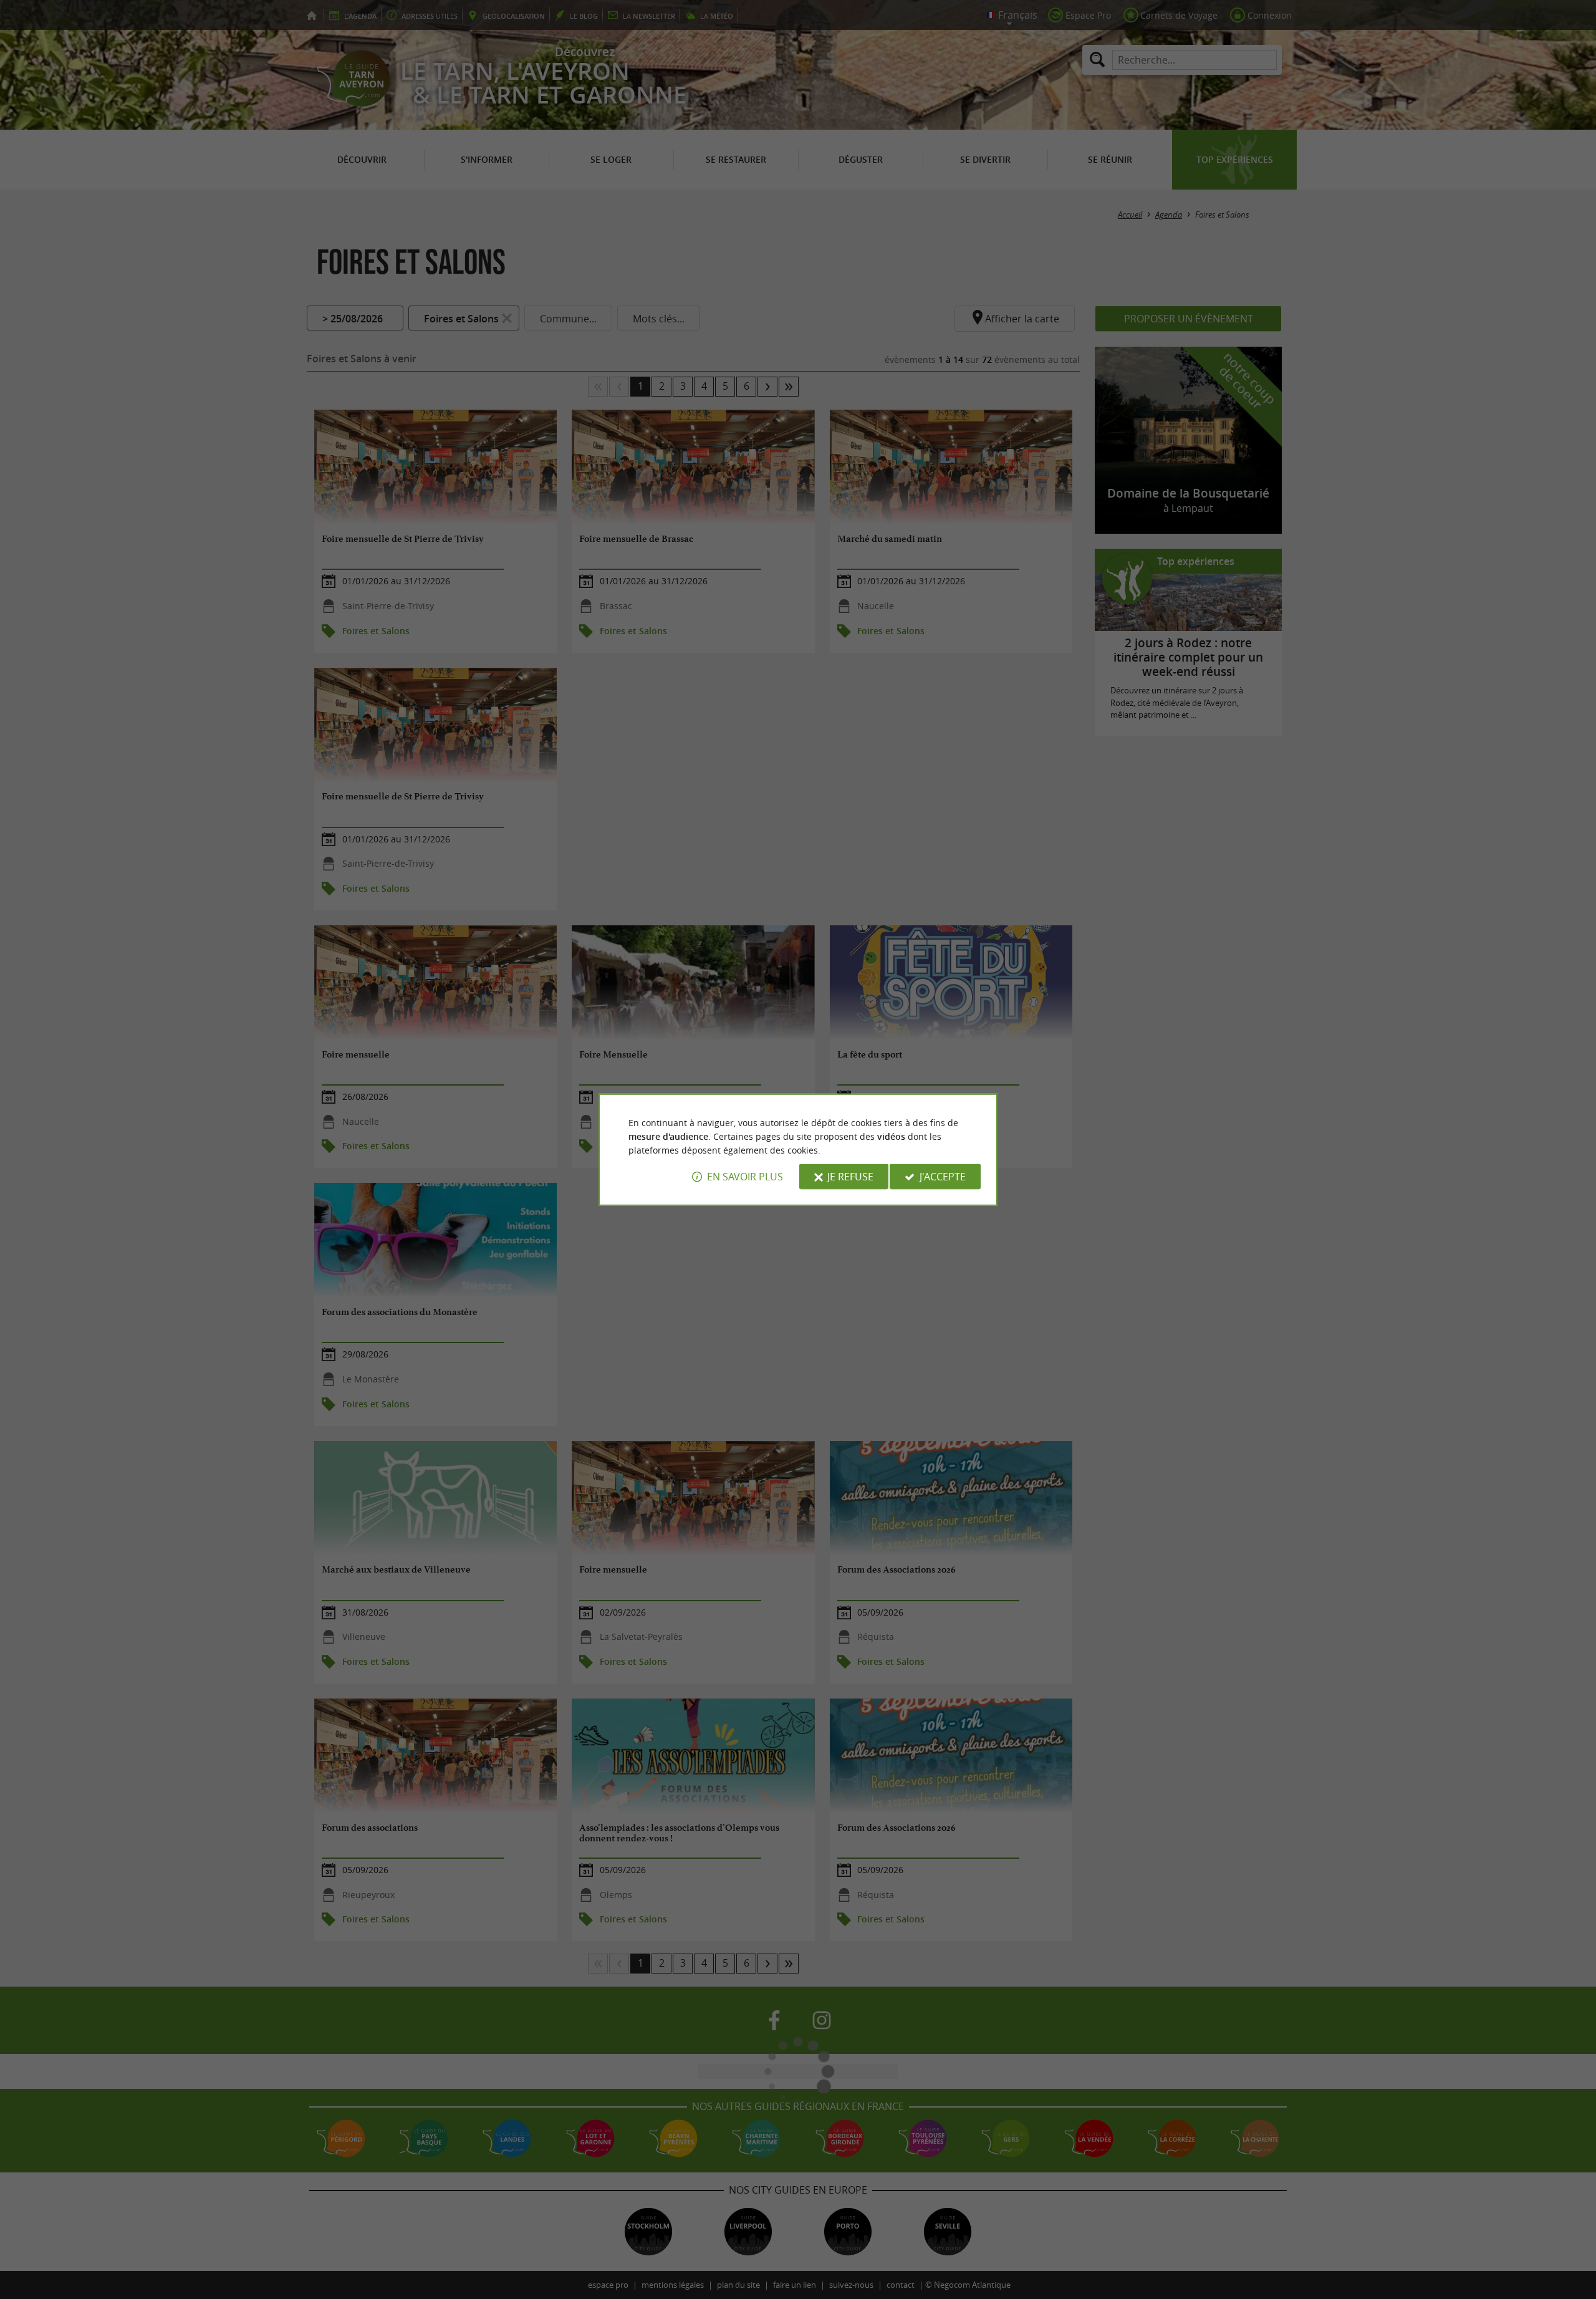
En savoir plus (745, 1177)
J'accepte (943, 1177)
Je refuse (850, 1177)
